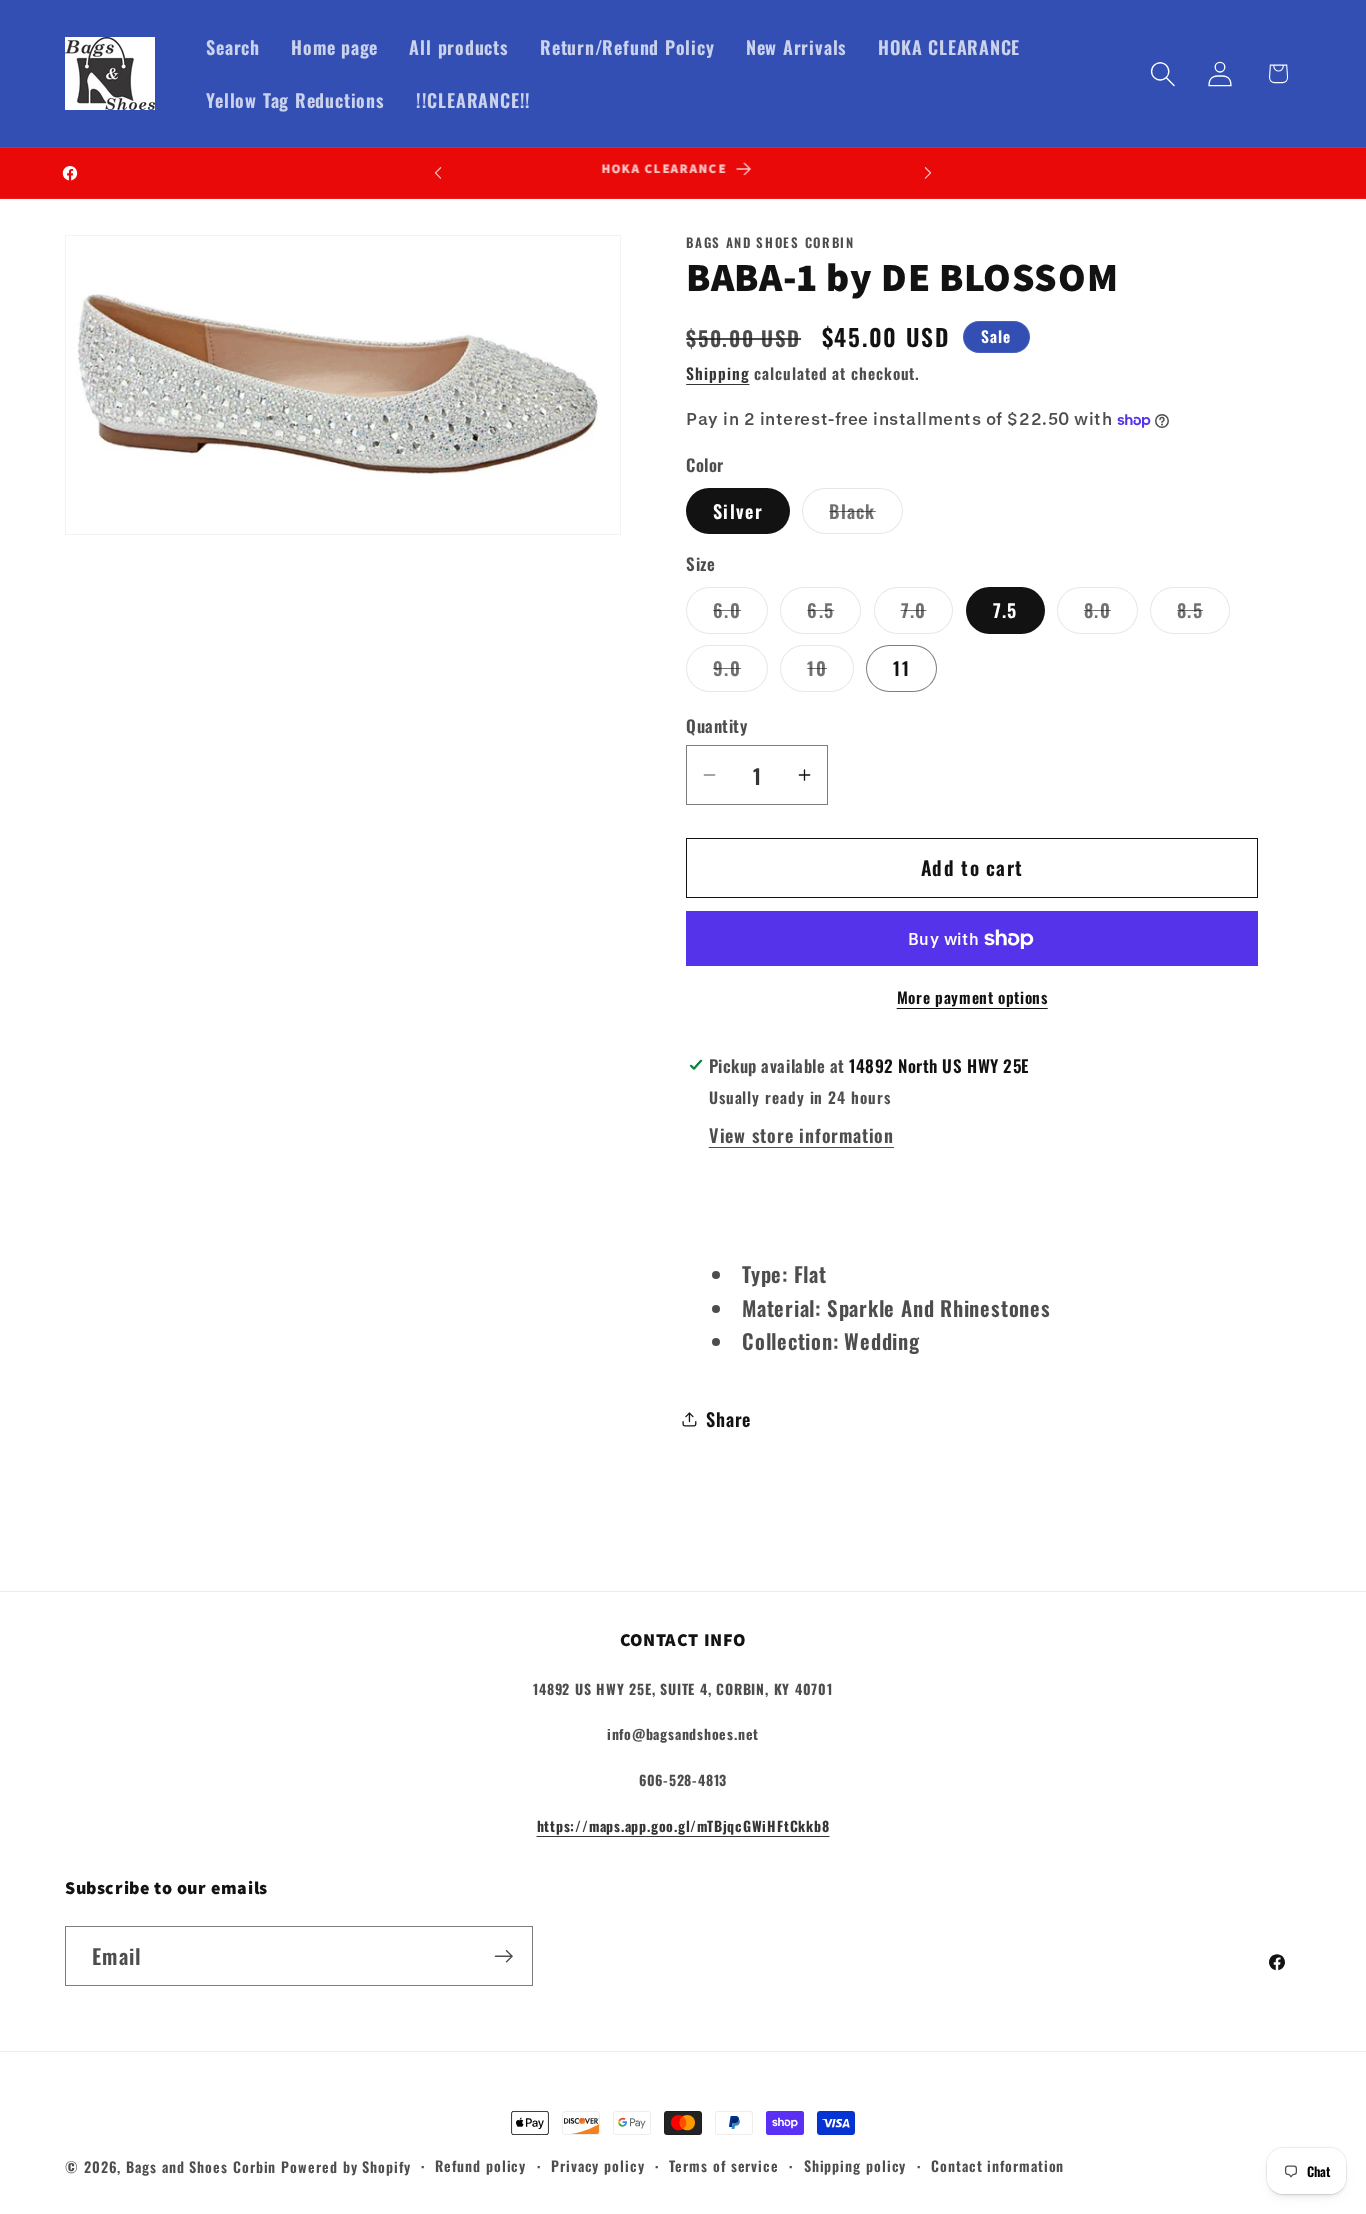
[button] (1163, 73)
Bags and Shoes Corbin (201, 2166)
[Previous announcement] (438, 172)
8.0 (1111, 614)
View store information (801, 1134)
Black (866, 515)
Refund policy (480, 2165)
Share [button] (728, 1418)
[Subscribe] (503, 1956)
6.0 (740, 614)
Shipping (717, 373)
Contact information (997, 2165)
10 (830, 672)
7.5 (1005, 609)
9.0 (740, 672)
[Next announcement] (928, 172)
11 (901, 667)
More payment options (972, 998)
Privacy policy (598, 2165)
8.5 (1203, 614)
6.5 (834, 614)
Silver (738, 510)
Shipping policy (855, 2165)
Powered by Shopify (345, 2166)
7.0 (927, 614)
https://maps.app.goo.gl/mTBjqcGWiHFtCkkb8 (683, 1825)
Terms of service (724, 2165)
